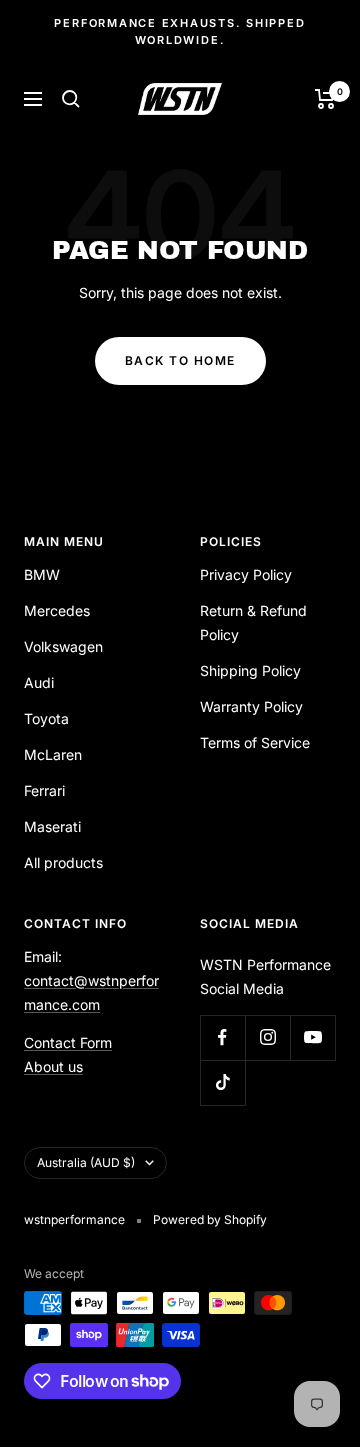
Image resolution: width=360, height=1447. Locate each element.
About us (53, 1066)
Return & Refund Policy (253, 622)
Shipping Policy (250, 670)
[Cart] (325, 99)
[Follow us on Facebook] (222, 1037)
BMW (42, 574)
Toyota (46, 718)
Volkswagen (63, 646)
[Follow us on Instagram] (267, 1037)
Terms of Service (255, 742)
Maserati (52, 826)
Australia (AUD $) (86, 1162)
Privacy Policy (246, 574)
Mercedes (57, 610)
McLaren (53, 754)
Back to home (180, 360)
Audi (39, 682)
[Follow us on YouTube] (312, 1037)
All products (63, 862)
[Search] (71, 99)
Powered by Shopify (210, 1219)
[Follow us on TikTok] (222, 1082)
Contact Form (68, 1042)
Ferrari (44, 790)
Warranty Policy (251, 706)
